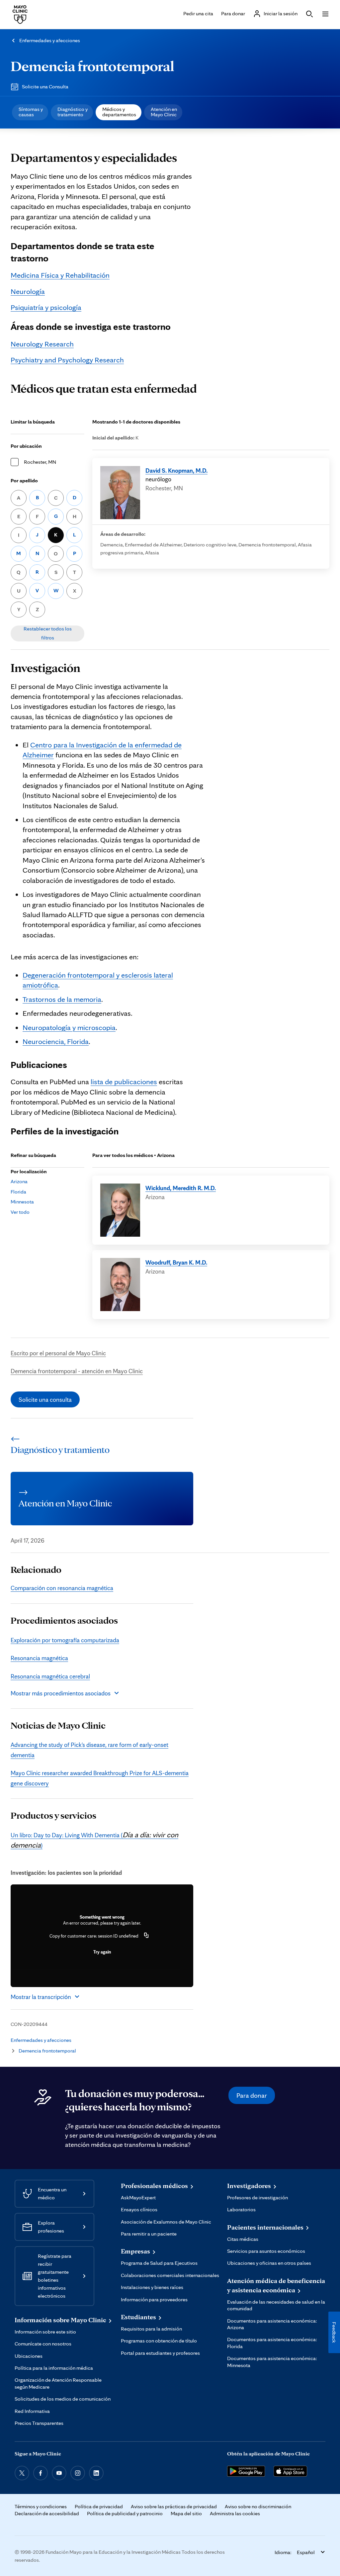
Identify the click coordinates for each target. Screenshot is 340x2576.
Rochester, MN (40, 462)
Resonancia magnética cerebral (50, 1676)
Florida (18, 1192)
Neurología (28, 291)
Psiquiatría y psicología (46, 307)
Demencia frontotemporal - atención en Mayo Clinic (77, 1371)
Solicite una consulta (45, 1399)
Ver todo (20, 1212)
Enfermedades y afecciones (50, 40)
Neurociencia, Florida (56, 1041)
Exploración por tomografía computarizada (65, 1640)
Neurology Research (42, 344)
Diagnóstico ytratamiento (73, 112)
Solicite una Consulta (45, 87)
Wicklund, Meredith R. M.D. (181, 1188)
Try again (102, 1952)
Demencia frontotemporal (92, 66)
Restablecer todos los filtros (48, 633)
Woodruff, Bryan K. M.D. (176, 1262)
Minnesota (22, 1202)
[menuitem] (30, 112)
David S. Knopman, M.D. (176, 470)
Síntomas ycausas (31, 112)
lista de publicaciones (124, 1081)
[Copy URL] (146, 1936)
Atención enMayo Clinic (164, 112)
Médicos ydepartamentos (119, 112)
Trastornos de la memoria (62, 999)
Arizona (19, 1181)
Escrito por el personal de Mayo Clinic (58, 1353)
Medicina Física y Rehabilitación (60, 275)
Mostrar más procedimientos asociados (61, 1693)
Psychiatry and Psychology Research (67, 360)
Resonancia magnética (39, 1658)
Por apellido (24, 480)
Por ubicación (26, 446)
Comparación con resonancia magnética (62, 1588)
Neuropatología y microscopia (69, 1027)
